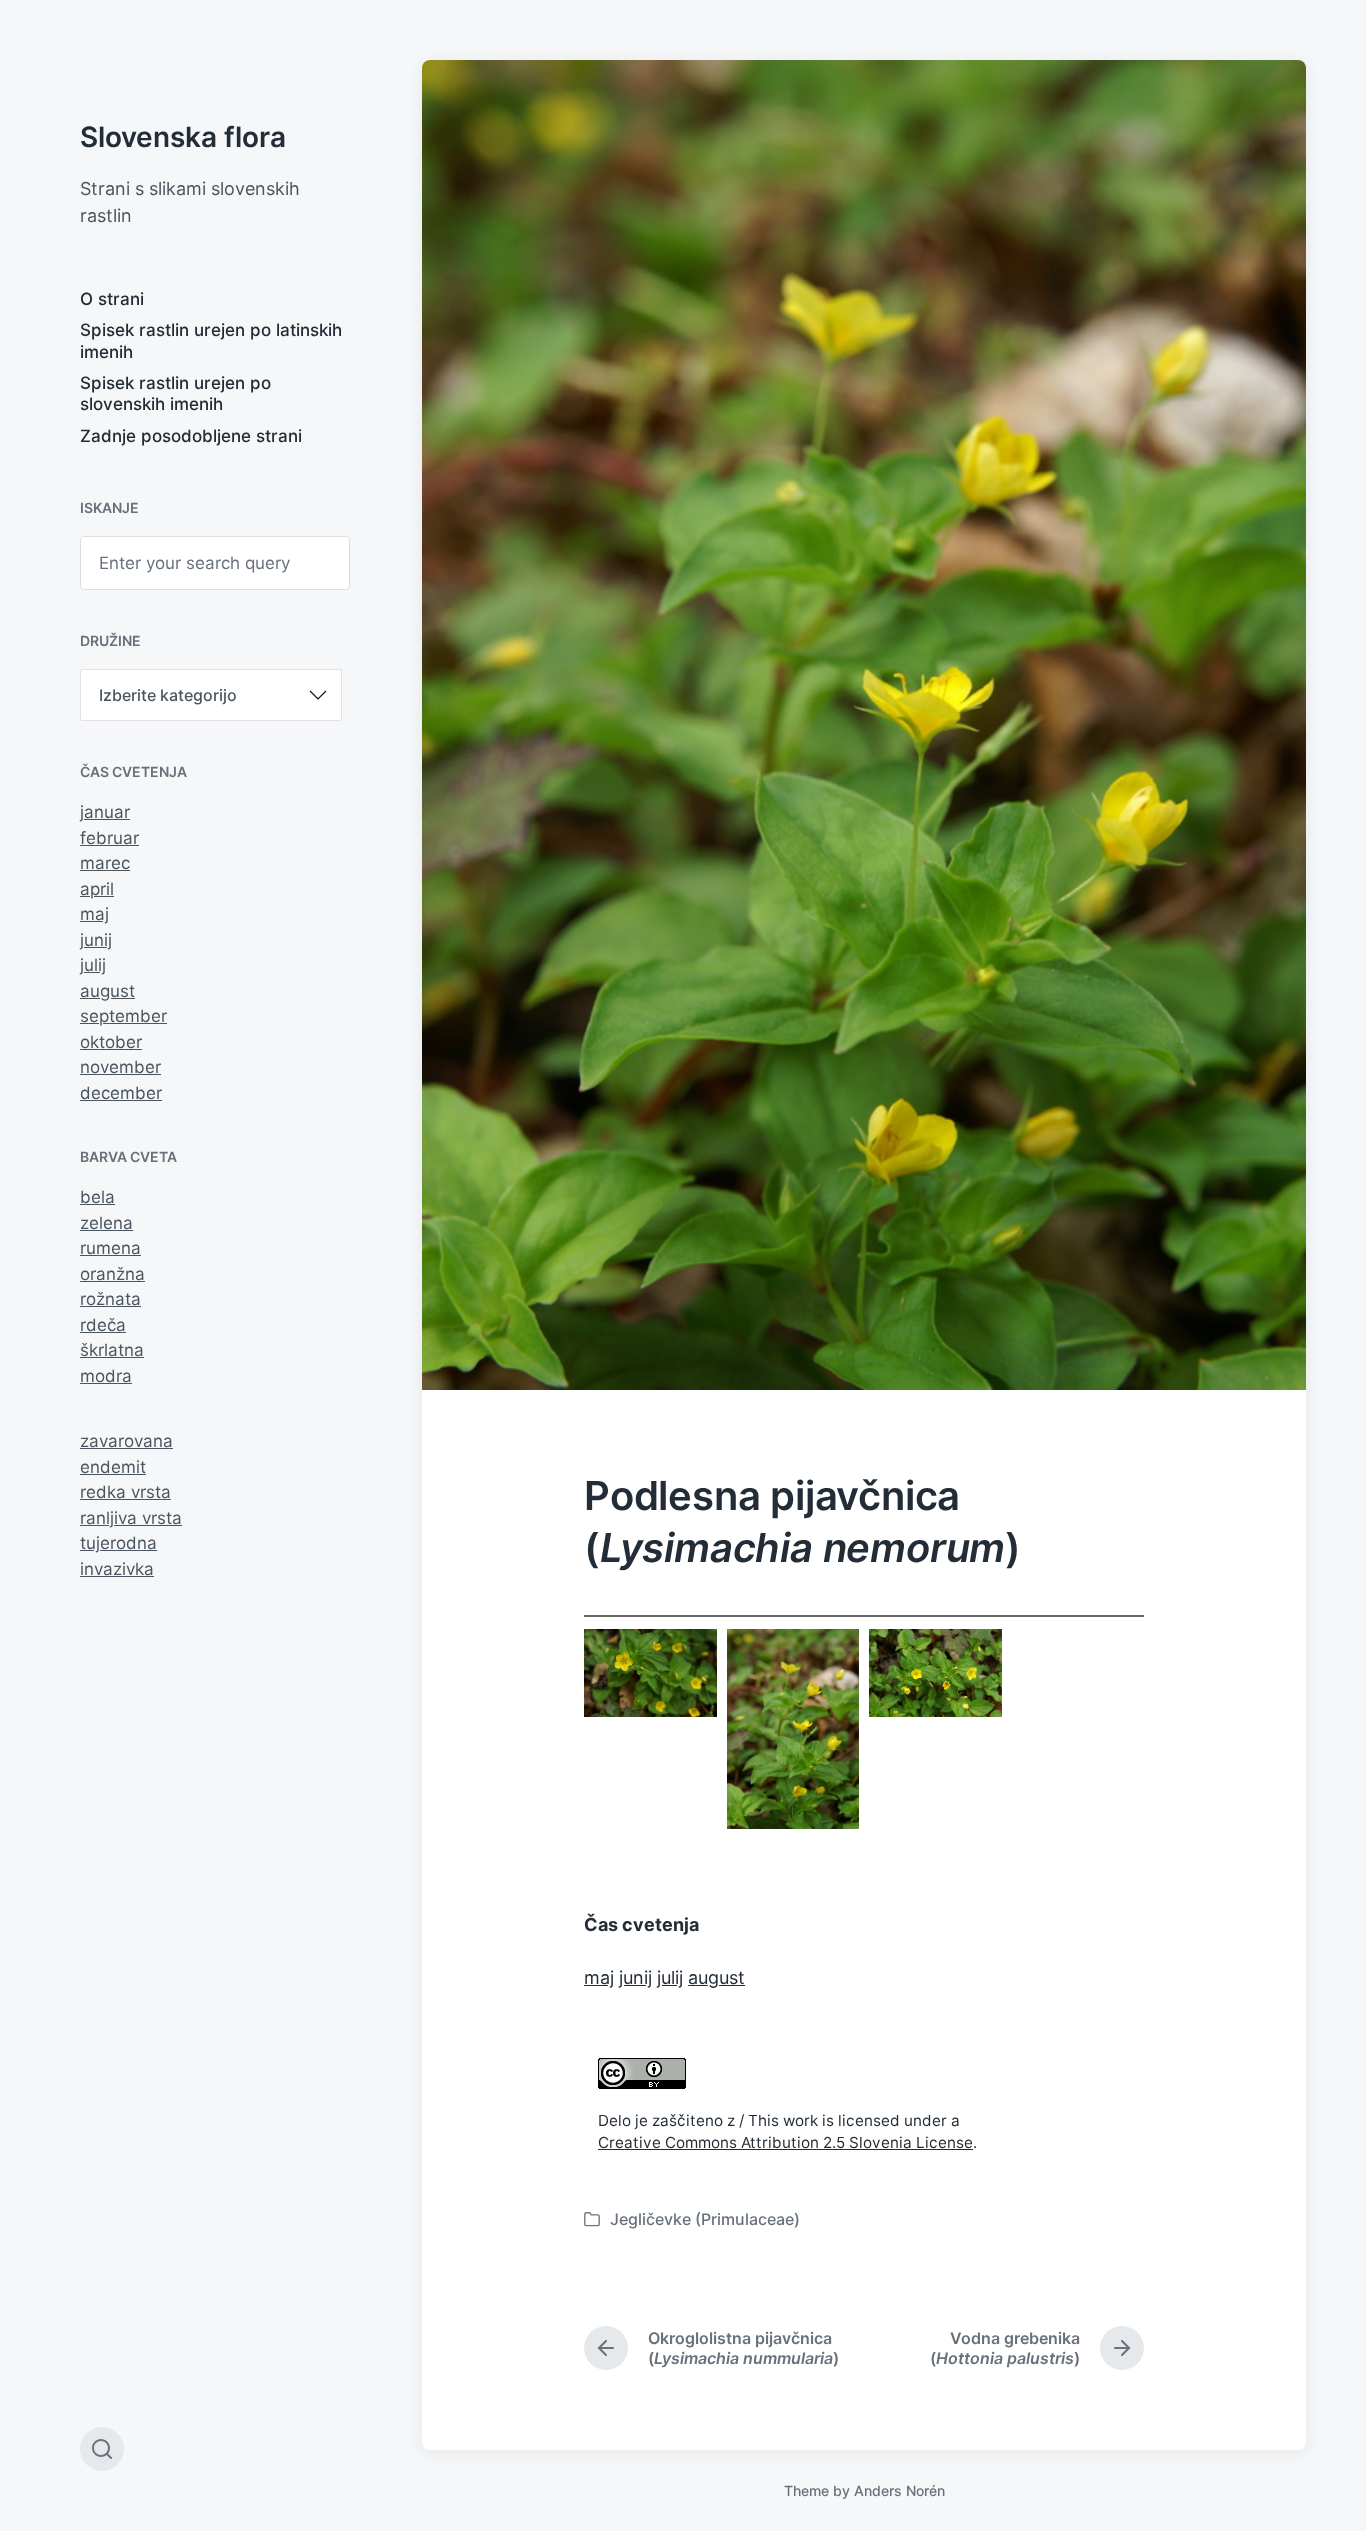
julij (93, 965)
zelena (106, 1223)
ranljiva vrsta (131, 1518)
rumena (110, 1248)
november (120, 1067)
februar (109, 838)
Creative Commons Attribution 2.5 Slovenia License (785, 2142)
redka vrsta (125, 1492)
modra (106, 1376)
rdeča (103, 1325)
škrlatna (112, 1350)
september (123, 1016)
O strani (112, 299)
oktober (111, 1042)
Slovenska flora (183, 137)
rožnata (110, 1299)
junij (96, 940)
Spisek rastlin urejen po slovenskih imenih (175, 393)
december (121, 1093)
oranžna (112, 1274)
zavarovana (126, 1441)
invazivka (117, 1569)
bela (97, 1197)
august (107, 991)
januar (105, 812)
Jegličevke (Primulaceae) (705, 2219)
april (97, 889)
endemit (113, 1467)
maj (94, 914)
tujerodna (118, 1543)
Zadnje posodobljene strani (191, 436)
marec (105, 863)
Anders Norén (899, 2490)
